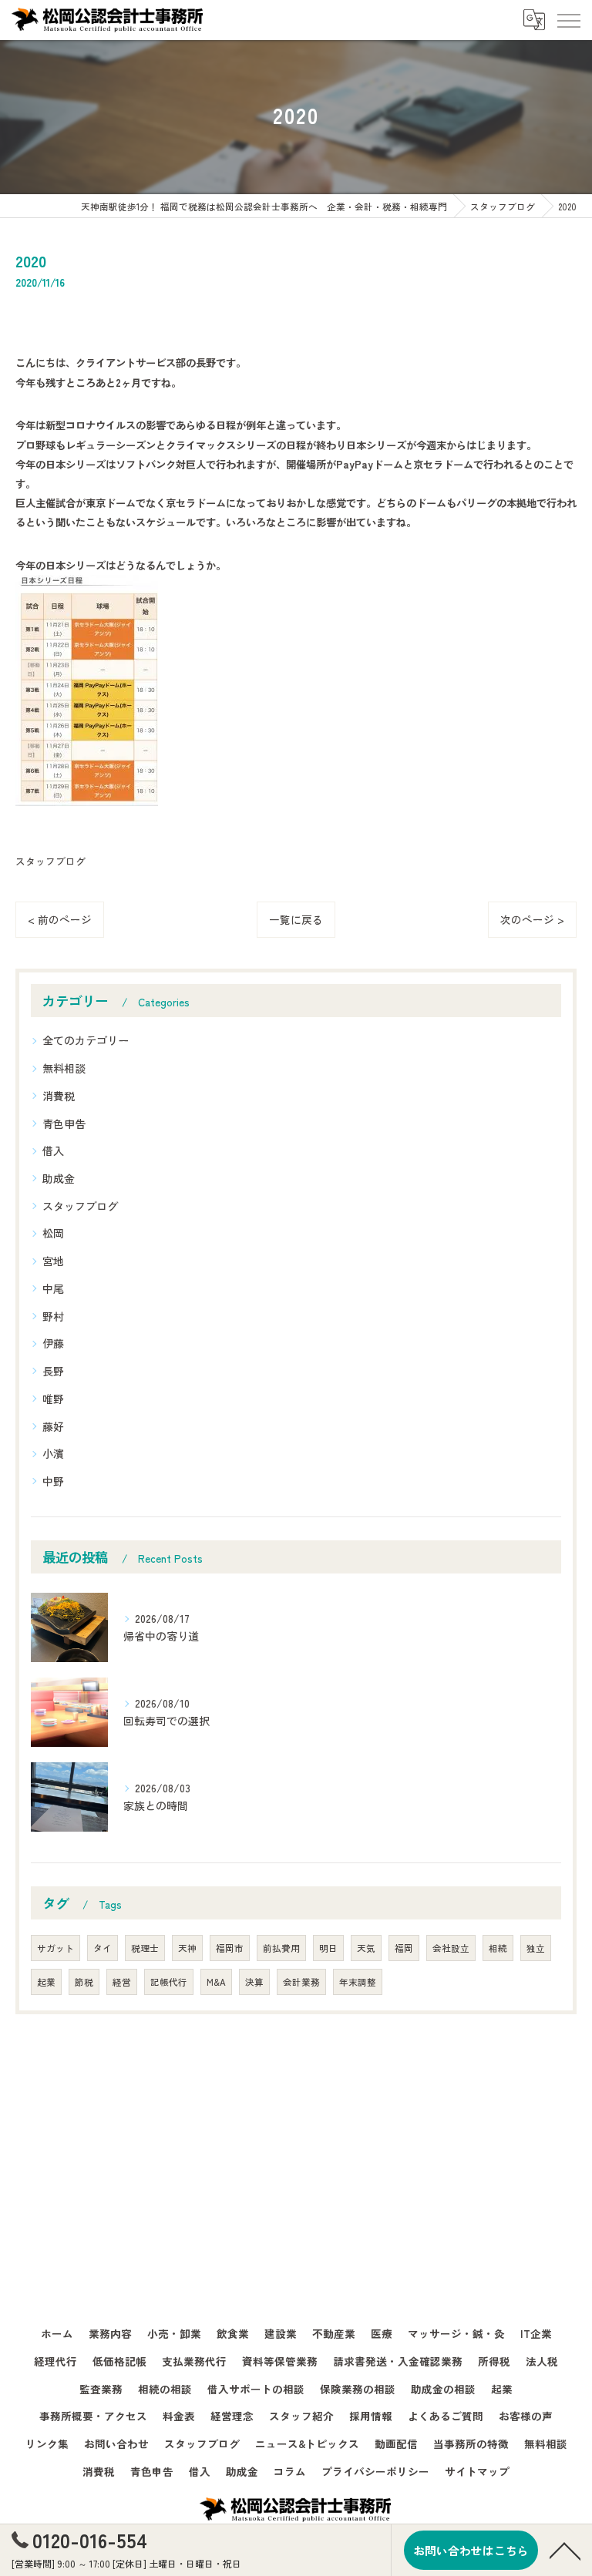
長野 (53, 1371)
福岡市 (230, 1948)
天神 (187, 1948)
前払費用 (281, 1948)
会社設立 (451, 1948)
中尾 (53, 1288)
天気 (366, 1948)
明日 (328, 1948)
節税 (84, 1982)
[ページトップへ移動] (565, 2550)
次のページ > (532, 919)
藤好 (53, 1426)
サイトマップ (477, 2471)
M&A (216, 1982)
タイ (103, 1948)
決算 (254, 1982)
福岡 (404, 1948)
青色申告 (64, 1123)
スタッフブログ (50, 861)
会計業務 (301, 1982)
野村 (53, 1316)
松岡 (53, 1233)
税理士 (145, 1948)
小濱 (53, 1453)
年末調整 (358, 1982)
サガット (55, 1948)
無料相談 (64, 1068)
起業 (46, 1982)
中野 (53, 1481)
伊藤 (53, 1343)
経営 (122, 1982)
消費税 (59, 1096)
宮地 (53, 1261)
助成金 (59, 1178)
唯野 (53, 1399)
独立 (536, 1948)
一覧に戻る (296, 919)
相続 (498, 1948)
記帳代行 (169, 1982)
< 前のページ (60, 919)
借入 (53, 1150)
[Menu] (568, 19)
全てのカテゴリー (86, 1040)
